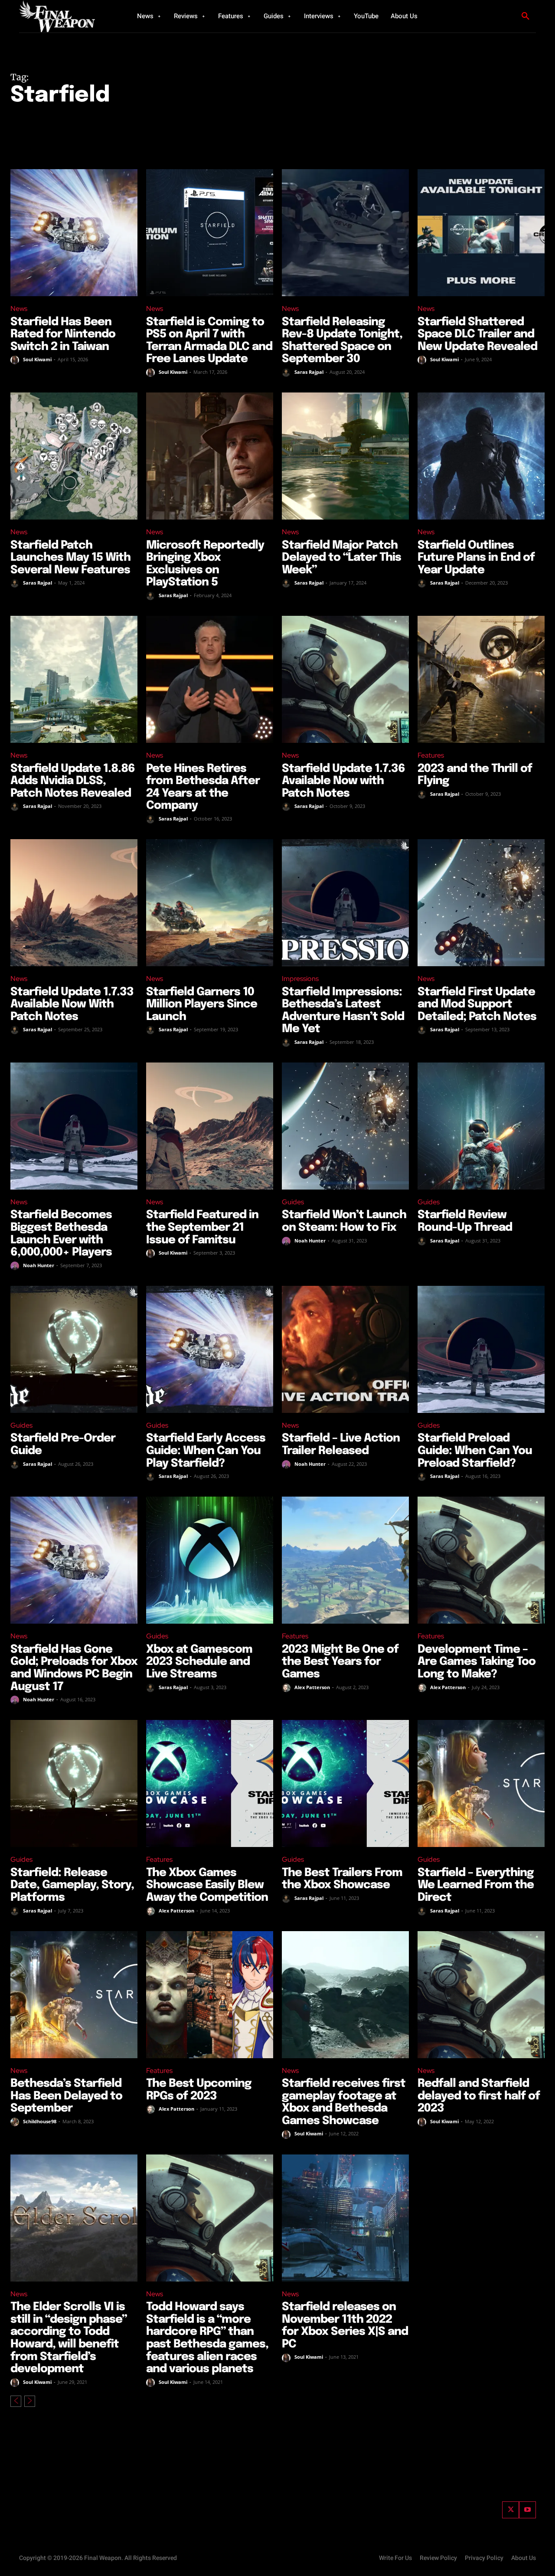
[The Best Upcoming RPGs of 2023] (210, 1995)
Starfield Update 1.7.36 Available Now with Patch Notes (343, 781)
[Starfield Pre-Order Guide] (74, 1349)
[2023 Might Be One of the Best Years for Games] (345, 1560)
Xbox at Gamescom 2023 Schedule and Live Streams (199, 1662)
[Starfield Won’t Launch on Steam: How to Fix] (345, 1126)
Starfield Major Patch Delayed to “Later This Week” (341, 558)
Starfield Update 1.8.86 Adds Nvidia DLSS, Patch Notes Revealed (73, 781)
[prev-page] (16, 2401)
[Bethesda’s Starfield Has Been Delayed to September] (74, 1995)
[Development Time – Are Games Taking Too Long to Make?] (481, 1560)
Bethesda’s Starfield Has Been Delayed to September (66, 2096)
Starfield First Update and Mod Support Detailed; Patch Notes (477, 1004)
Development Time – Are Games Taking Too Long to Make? (477, 1662)
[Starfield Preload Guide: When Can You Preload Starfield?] (481, 1349)
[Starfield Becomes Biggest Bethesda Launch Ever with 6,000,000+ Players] (74, 1126)
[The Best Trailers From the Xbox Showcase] (345, 1783)
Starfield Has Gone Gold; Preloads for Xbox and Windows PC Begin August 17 (74, 1668)
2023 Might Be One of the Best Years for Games (340, 1662)
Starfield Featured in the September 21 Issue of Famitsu (202, 1227)
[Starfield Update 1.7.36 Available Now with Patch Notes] (345, 679)
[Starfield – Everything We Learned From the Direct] (481, 1783)
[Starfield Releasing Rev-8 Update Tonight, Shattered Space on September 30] (345, 233)
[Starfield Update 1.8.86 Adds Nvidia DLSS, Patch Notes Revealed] (74, 679)
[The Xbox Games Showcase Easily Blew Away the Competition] (210, 1783)
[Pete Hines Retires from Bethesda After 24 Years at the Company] (210, 679)
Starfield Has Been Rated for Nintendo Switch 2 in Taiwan (63, 334)
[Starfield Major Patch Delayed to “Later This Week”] (345, 456)
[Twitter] (511, 2510)
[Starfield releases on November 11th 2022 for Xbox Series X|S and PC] (345, 2218)
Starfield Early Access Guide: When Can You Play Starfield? (206, 1451)
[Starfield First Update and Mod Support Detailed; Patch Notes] (481, 903)
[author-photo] (16, 360)
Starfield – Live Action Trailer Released (341, 1445)
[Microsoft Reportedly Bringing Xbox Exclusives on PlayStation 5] (210, 456)
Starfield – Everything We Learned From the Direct (476, 1885)
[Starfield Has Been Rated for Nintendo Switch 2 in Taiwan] (74, 233)
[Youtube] (527, 2510)
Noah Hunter (39, 1265)
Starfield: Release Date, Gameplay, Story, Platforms (72, 1885)
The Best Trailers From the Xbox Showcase (342, 1879)
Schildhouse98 (40, 2121)
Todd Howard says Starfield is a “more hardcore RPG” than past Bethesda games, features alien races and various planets (207, 2338)
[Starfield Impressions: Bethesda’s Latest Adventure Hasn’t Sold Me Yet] (345, 903)
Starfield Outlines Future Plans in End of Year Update (476, 558)
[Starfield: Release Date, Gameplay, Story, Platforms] (74, 1783)
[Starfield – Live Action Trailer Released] (345, 1349)
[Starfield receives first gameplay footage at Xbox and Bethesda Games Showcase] (345, 1995)
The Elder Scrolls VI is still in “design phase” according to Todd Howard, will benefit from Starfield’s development (69, 2338)
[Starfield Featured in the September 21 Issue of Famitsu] (210, 1126)
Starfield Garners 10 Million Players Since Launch (202, 1004)
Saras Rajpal (309, 372)
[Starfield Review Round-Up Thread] (481, 1126)
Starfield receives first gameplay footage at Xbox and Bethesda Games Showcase (344, 2102)
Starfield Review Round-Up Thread (465, 1221)
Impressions (300, 979)
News (19, 309)
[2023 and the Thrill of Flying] (481, 679)
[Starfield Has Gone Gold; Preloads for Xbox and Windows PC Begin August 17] (74, 1560)
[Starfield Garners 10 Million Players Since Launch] (210, 903)
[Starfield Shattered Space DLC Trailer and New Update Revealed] (481, 233)
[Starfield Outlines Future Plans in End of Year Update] (481, 456)
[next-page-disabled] (30, 2401)
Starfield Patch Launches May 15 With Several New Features (70, 558)
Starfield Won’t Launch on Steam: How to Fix (344, 1221)
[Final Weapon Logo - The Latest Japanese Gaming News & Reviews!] (67, 16)
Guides (293, 1202)
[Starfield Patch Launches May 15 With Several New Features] (74, 456)
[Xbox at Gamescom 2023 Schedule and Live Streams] (210, 1560)
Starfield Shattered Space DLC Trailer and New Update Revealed (477, 334)
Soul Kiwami (37, 359)
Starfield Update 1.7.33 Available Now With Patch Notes (72, 1004)
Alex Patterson (312, 1687)
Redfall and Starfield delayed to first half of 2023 (479, 2096)
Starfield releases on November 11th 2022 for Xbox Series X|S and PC (345, 2326)
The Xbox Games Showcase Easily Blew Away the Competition (207, 1885)
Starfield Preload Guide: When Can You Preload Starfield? (475, 1451)
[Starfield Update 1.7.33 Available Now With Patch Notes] (74, 903)
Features (431, 755)
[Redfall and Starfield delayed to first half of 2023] (481, 1995)
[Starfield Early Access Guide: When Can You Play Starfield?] (210, 1349)
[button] (526, 16)
